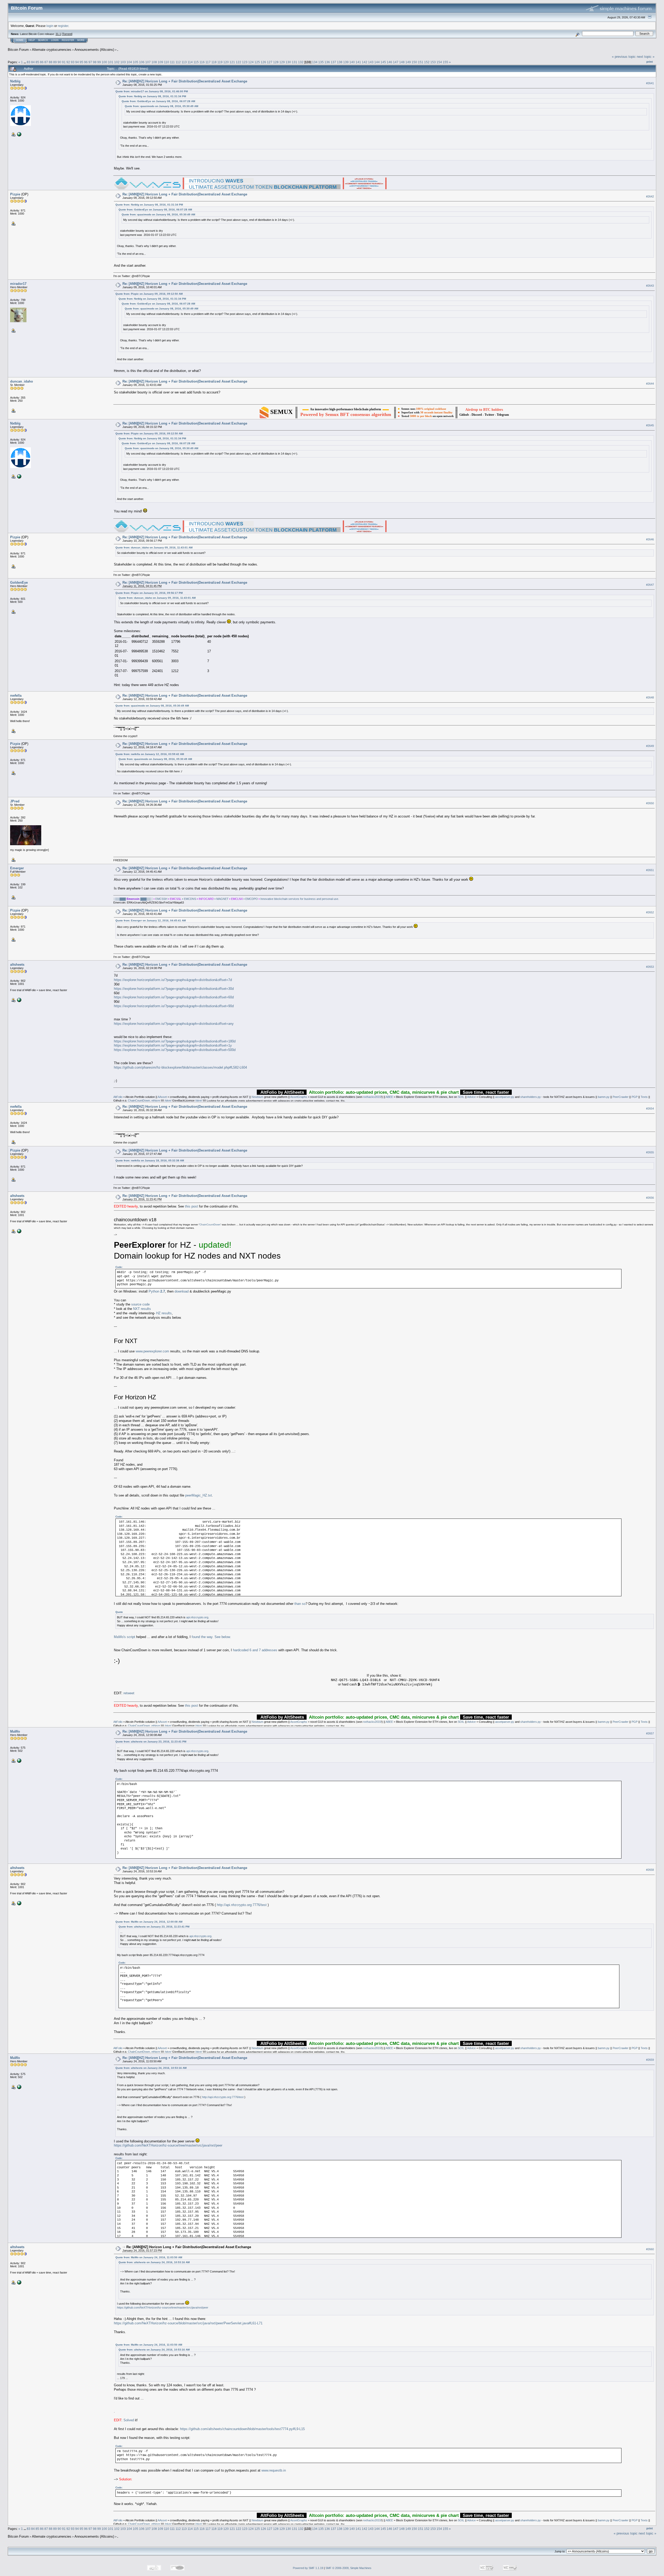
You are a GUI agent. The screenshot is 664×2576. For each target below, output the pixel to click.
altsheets (17, 965)
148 (402, 62)
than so (300, 1604)
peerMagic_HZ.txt (199, 1495)
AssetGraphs (299, 1097)
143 (371, 62)
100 (104, 62)
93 (73, 62)
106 (142, 62)
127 (270, 62)
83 (29, 62)
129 (282, 62)
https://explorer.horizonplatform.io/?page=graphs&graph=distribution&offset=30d (174, 989)
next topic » (646, 57)
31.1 (58, 34)
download (182, 1291)
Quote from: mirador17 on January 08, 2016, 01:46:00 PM (152, 91)
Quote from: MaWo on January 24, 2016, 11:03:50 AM (149, 2257)
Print (650, 62)
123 (245, 62)
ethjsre (156, 1100)
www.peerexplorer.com (152, 1351)
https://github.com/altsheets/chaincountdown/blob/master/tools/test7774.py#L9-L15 (242, 2429)
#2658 (650, 1870)
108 (154, 62)
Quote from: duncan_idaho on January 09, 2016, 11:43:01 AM (154, 548)
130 (288, 62)
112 (178, 62)
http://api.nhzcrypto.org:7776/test (242, 1905)
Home (20, 40)
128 (276, 62)
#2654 (650, 1109)
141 (358, 62)
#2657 (650, 1733)
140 (352, 62)
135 (321, 62)
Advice (471, 1097)
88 (51, 62)
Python (157, 1291)
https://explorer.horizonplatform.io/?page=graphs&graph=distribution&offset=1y (173, 1045)
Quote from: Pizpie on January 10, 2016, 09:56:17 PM (149, 593)
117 (208, 62)
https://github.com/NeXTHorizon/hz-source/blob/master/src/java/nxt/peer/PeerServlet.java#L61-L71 (188, 2323)
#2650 (650, 803)
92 (68, 62)
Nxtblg (15, 81)
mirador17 (18, 284)
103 (123, 62)
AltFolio (118, 1097)
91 (64, 62)
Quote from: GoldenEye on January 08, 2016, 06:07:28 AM (158, 101)
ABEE (389, 1097)
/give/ (168, 1100)
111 (172, 62)
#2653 (650, 967)
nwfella (16, 696)
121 (232, 62)
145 (383, 62)
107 (148, 62)
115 (196, 62)
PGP (635, 1097)
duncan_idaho (22, 381)
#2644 (650, 384)
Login (55, 40)
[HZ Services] (19, 1760)
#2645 (650, 425)
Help (32, 40)
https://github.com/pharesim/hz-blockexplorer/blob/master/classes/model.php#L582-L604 (180, 1067)
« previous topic (624, 57)
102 (117, 62)
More (81, 40)
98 (95, 62)
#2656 (650, 1198)
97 (90, 62)
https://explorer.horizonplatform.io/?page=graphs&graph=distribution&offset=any (174, 1024)
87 (46, 62)
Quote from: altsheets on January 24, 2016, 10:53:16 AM (151, 2068)
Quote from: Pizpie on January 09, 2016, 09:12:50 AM (149, 294)
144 (377, 62)
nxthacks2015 (372, 1097)
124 (251, 62)
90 (59, 62)
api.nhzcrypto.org (197, 1617)
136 (327, 62)
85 (37, 62)
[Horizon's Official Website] (19, 134)
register (63, 26)
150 (414, 62)
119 (220, 62)
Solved (129, 2420)
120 (226, 62)
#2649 (650, 746)
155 (445, 62)
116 (202, 62)
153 (433, 62)
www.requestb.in (274, 2470)
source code (140, 1304)
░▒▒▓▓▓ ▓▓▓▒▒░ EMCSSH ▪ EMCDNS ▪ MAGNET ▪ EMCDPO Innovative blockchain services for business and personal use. (226, 899)
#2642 (650, 196)
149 (408, 62)
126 (263, 62)
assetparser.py (505, 1097)
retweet (129, 1693)
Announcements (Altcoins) (94, 50)
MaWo (15, 1731)
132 (301, 62)
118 (214, 62)
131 (295, 62)
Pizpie (15, 194)
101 (111, 62)
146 (389, 62)
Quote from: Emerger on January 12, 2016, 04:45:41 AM (151, 920)
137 (333, 62)
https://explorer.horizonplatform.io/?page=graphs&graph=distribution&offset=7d (173, 980)
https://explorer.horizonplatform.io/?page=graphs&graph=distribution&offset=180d (175, 1041)
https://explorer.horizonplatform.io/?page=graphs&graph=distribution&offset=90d (174, 1006)
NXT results (142, 1309)
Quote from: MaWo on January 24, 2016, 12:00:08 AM (149, 1922)
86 (42, 62)
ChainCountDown (139, 1100)
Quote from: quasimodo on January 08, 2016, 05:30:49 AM (161, 106)
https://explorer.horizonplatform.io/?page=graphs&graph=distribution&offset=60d (174, 997)
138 (340, 62)
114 (190, 62)
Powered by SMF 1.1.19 (308, 2568)
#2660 (650, 2249)
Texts (644, 1097)
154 (439, 62)
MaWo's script (125, 1637)
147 (396, 62)
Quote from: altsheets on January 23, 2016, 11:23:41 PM (151, 1742)
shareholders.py (531, 1097)
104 (129, 62)
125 (257, 62)
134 (315, 62)
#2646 (650, 539)
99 (99, 62)
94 (77, 62)
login (50, 26)
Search (43, 40)
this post (191, 1206)
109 (160, 62)
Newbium (257, 1097)
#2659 (650, 2060)
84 (33, 62)
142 (365, 62)
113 (184, 62)
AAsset (162, 1097)
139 (346, 62)
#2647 (650, 585)
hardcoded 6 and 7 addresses (255, 1650)
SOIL (461, 1097)
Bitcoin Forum (18, 50)
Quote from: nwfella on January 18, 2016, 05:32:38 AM (150, 1160)
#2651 (650, 870)
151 (421, 62)
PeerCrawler (621, 1097)
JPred (15, 801)
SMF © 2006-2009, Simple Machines (348, 2568)
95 (81, 62)
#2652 (650, 912)
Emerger (17, 868)
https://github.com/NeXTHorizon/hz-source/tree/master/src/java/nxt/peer (168, 2145)
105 (136, 62)
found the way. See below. (211, 1637)
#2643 (650, 286)
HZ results (164, 1313)
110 (167, 62)
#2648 (650, 697)
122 (238, 62)
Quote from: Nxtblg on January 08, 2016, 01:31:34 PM (152, 96)
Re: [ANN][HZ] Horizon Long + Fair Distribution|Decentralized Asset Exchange (185, 81)
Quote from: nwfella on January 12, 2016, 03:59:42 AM (150, 754)
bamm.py (604, 1097)
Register (68, 40)
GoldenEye (19, 583)
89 (55, 62)
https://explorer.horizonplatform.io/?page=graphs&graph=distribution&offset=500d (175, 1050)
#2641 (650, 83)
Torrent (67, 34)
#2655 (650, 1152)
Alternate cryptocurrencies (52, 50)
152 (427, 62)
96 (86, 62)
